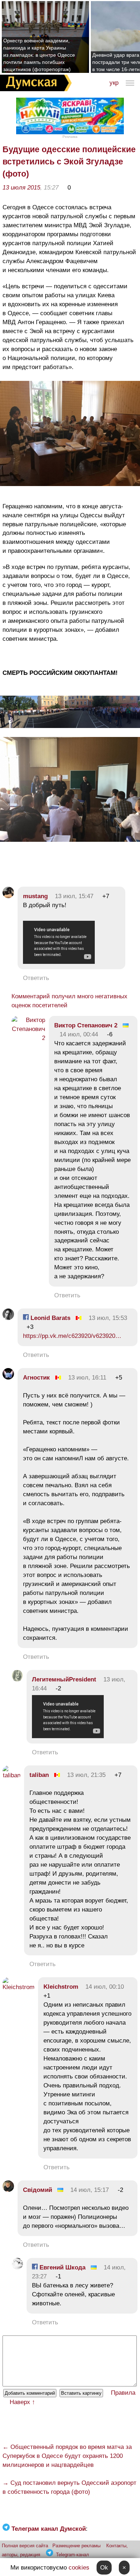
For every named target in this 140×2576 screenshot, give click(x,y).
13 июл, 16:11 (87, 1378)
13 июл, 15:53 (108, 1318)
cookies (79, 2568)
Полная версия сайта (25, 2546)
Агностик (36, 1378)
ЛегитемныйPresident (64, 1679)
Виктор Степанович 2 (86, 1025)
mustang (35, 896)
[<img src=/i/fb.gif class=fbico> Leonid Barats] (8, 1318)
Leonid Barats (50, 1318)
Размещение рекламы (76, 2546)
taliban (39, 1775)
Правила (123, 2393)
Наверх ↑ (22, 2402)
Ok (104, 2568)
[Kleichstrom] (18, 1987)
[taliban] (11, 1775)
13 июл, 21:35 (86, 1775)
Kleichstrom (61, 1987)
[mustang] (8, 896)
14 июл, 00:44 (79, 1034)
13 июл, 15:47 (74, 896)
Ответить (36, 978)
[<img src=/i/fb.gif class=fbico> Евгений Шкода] (17, 2267)
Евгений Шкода (62, 2267)
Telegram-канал (73, 2555)
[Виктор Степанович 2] (28, 1038)
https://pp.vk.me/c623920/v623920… (72, 1336)
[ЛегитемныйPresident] (17, 1679)
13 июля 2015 (21, 188)
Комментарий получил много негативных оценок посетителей (69, 1001)
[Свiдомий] (8, 2190)
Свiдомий (38, 2190)
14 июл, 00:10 (105, 1987)
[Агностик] (8, 1378)
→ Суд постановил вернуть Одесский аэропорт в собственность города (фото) (69, 2487)
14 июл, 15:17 (90, 2190)
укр (114, 83)
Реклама (70, 137)
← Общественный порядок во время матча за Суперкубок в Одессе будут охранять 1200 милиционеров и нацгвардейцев (67, 2456)
